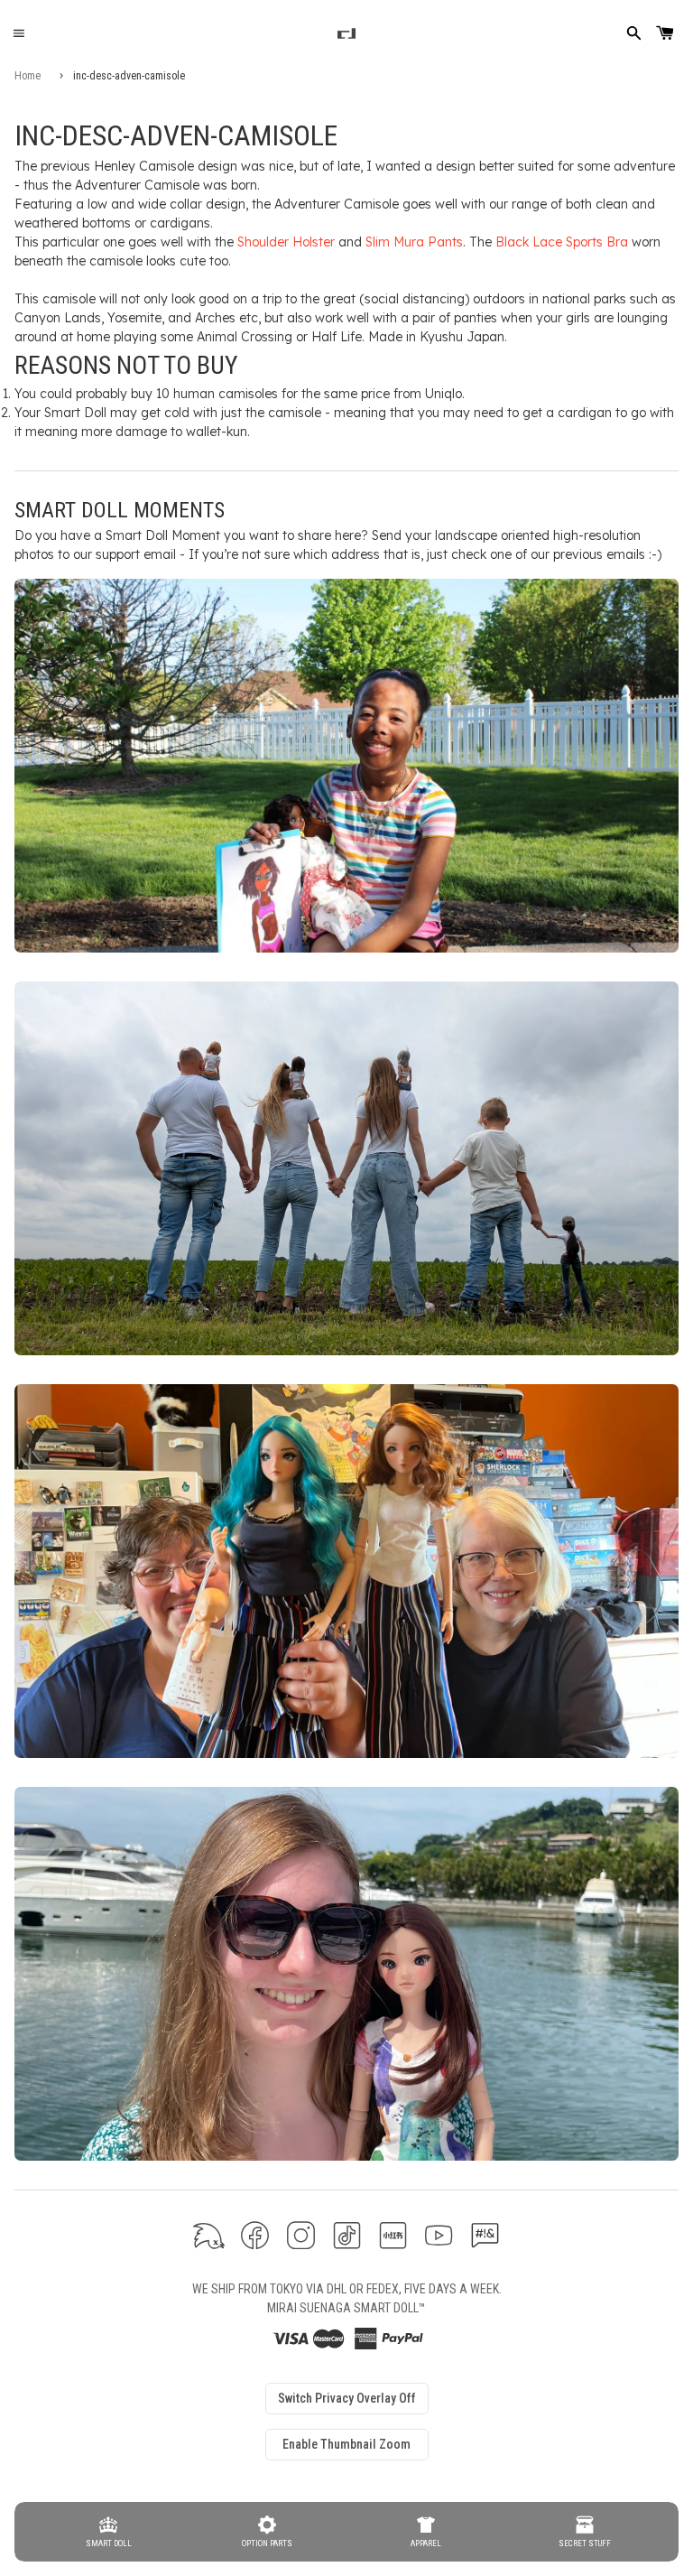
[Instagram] (301, 2235)
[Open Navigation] (18, 34)
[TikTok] (347, 2235)
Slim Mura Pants (414, 242)
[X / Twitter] (209, 2235)
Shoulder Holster (286, 242)
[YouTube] (439, 2235)
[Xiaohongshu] (393, 2235)
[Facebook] (255, 2235)
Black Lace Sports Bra (562, 242)
